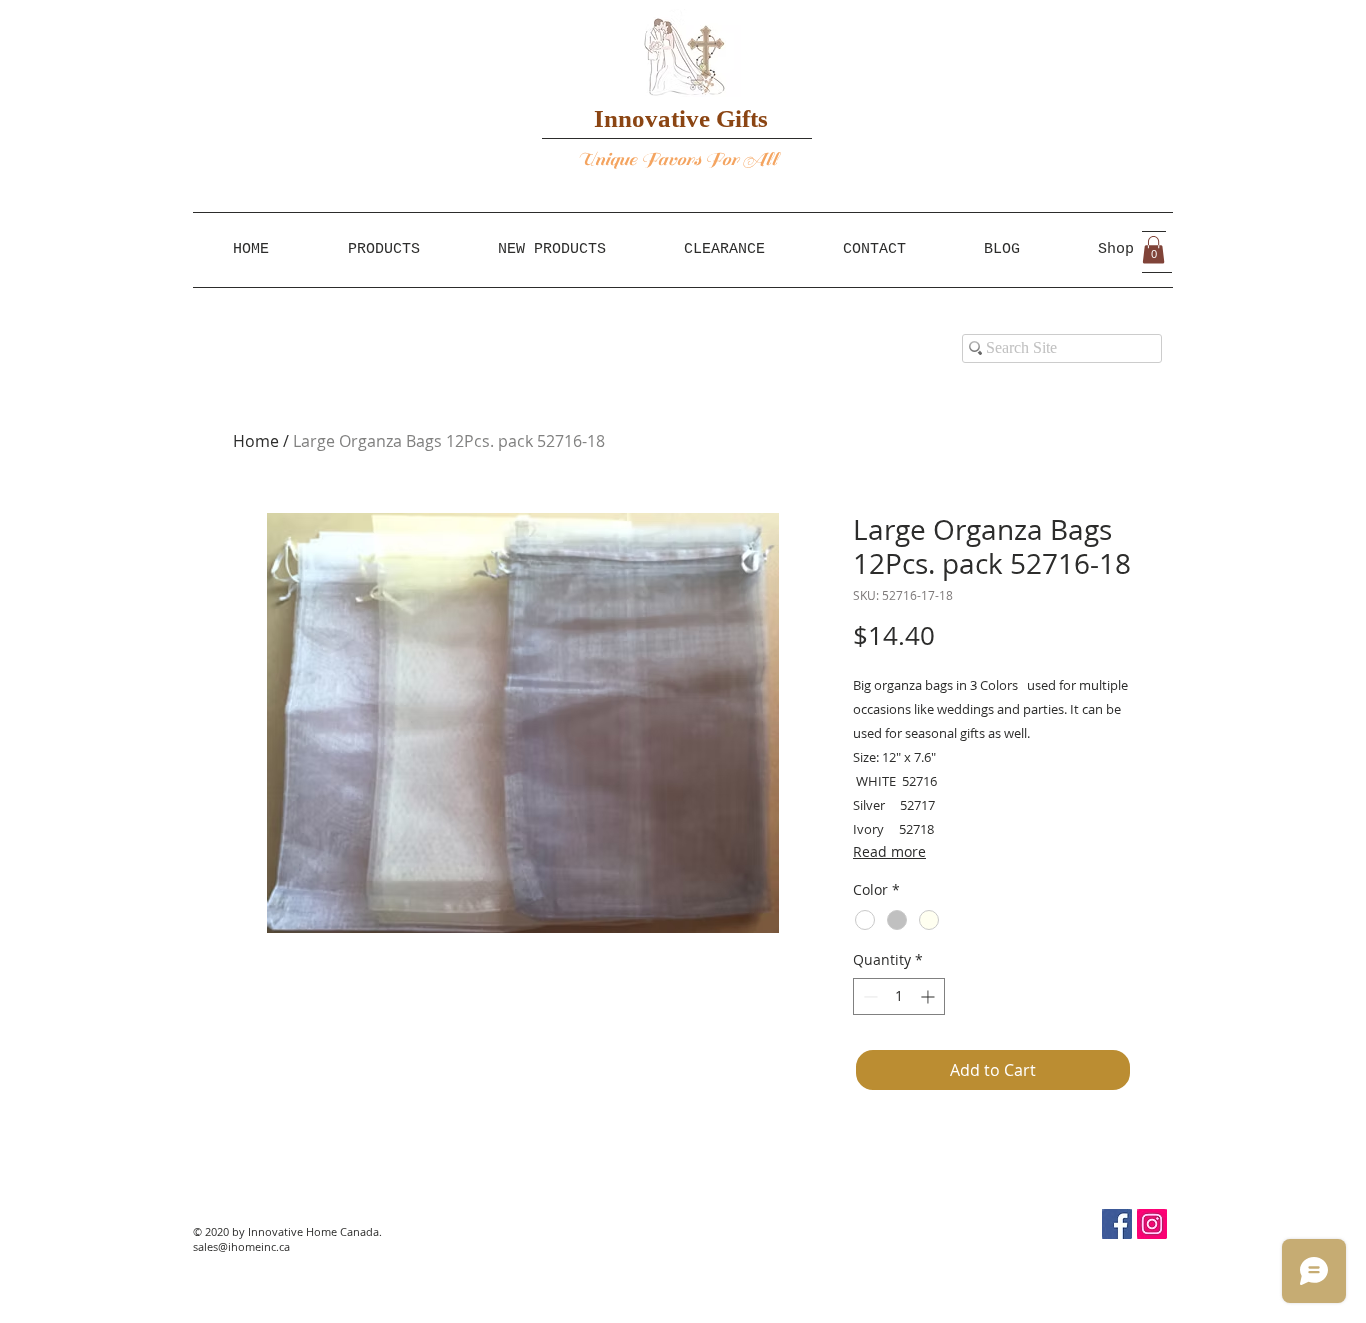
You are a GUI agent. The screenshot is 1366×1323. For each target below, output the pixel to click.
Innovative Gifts (681, 118)
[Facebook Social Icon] (1117, 1224)
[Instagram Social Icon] (1152, 1224)
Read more (889, 851)
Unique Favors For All (678, 159)
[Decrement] (868, 996)
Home (256, 441)
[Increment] (929, 996)
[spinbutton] (899, 996)
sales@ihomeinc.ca (241, 1246)
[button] (1153, 249)
